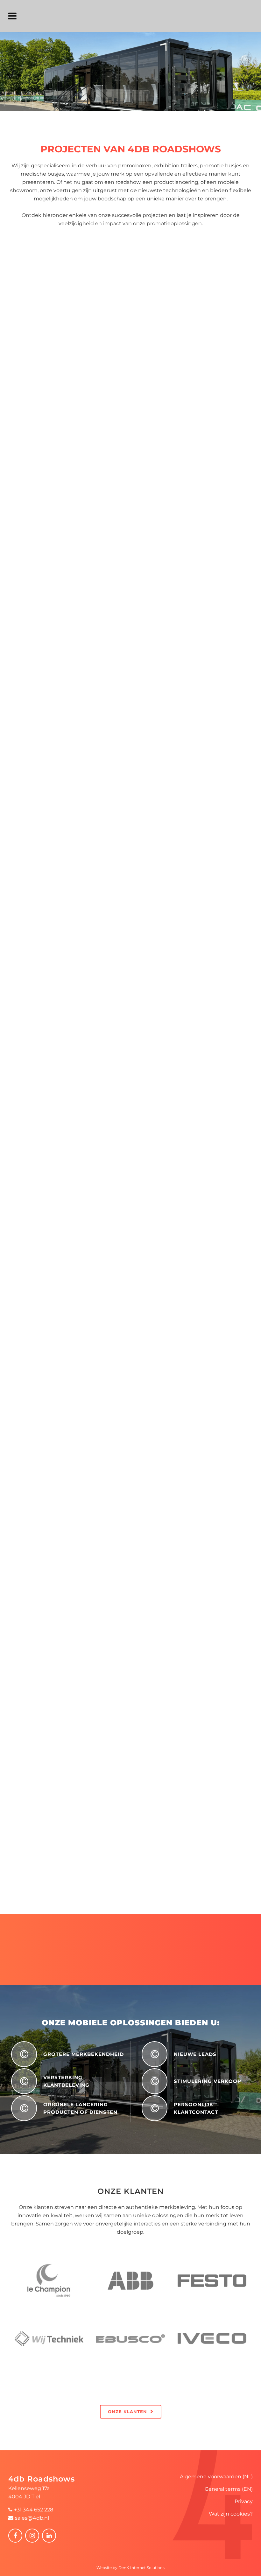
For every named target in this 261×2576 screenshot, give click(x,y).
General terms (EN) (229, 2489)
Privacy (244, 2501)
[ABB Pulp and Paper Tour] (130, 395)
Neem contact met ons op (127, 1962)
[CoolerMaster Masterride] (63, 1544)
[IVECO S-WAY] (63, 733)
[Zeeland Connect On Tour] (63, 1814)
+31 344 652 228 (34, 2510)
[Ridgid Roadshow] (130, 1206)
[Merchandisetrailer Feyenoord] (63, 1409)
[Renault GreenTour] (63, 1003)
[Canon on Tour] (63, 868)
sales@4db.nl (32, 2518)
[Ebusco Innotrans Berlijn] (63, 598)
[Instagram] (32, 2536)
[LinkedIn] (49, 2536)
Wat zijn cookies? (231, 2514)
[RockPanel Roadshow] (63, 1679)
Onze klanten (127, 2412)
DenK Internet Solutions (141, 2568)
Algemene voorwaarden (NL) (216, 2477)
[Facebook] (15, 2536)
